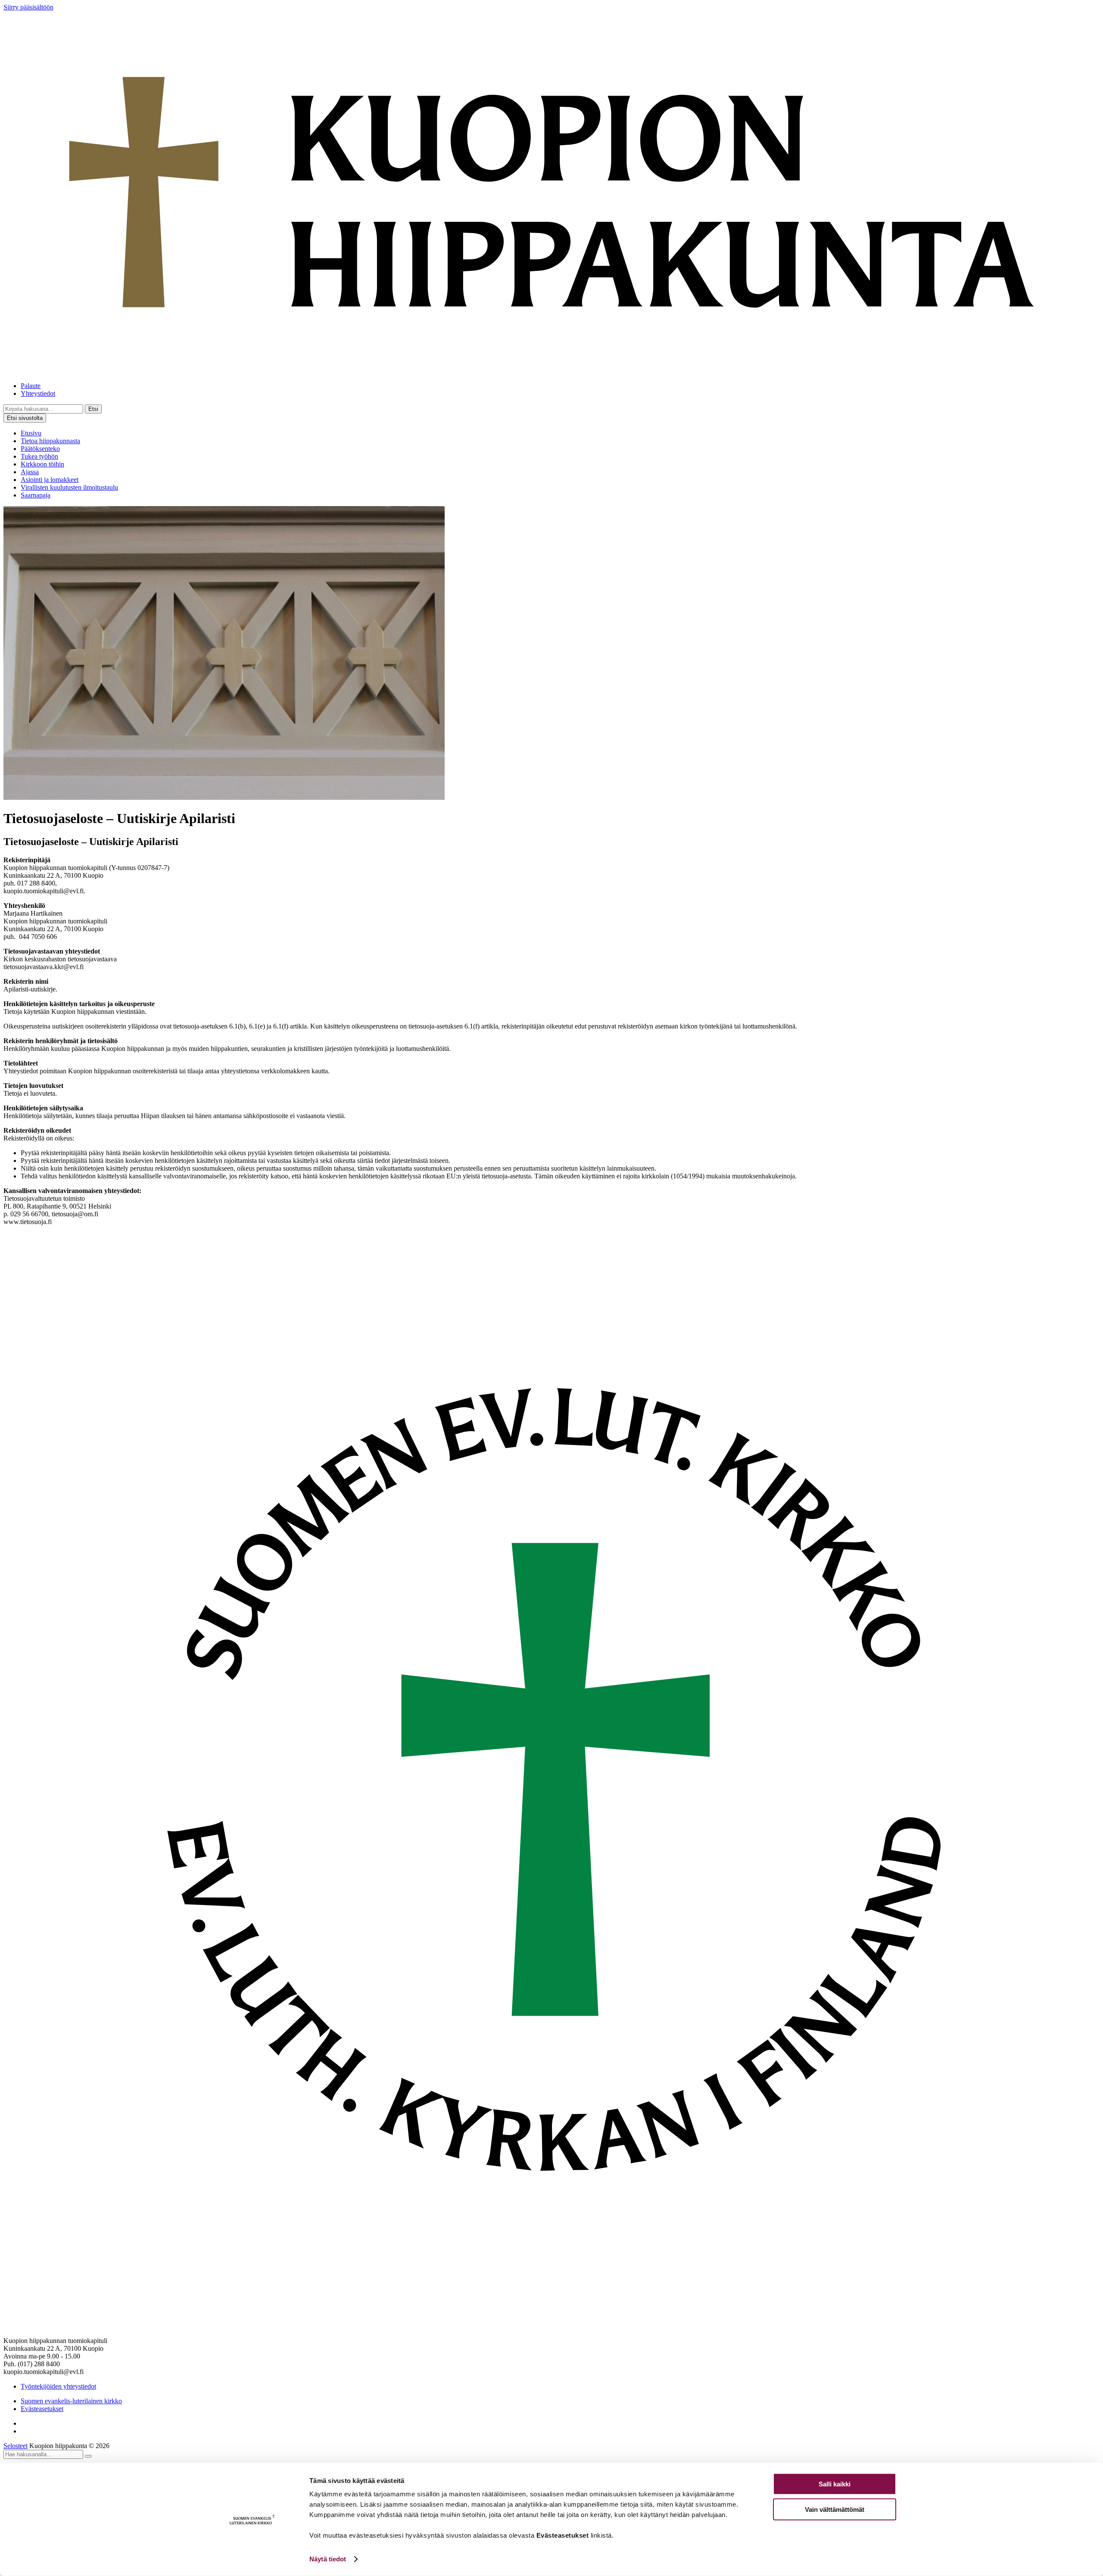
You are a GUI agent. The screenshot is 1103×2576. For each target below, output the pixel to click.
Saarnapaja (36, 495)
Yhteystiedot (38, 393)
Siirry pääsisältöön (28, 7)
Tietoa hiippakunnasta (50, 441)
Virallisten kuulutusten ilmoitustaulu (69, 487)
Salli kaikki (835, 2484)
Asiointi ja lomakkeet (50, 480)
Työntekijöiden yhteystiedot (58, 2386)
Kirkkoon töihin (42, 464)
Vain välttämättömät (835, 2509)
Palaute (31, 386)
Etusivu (31, 433)
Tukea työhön (39, 456)
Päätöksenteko (40, 449)
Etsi (93, 409)
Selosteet (16, 2446)
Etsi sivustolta (25, 418)
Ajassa (30, 472)
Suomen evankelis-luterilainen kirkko (71, 2401)
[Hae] (88, 2456)
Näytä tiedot (328, 2559)
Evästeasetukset (42, 2409)
